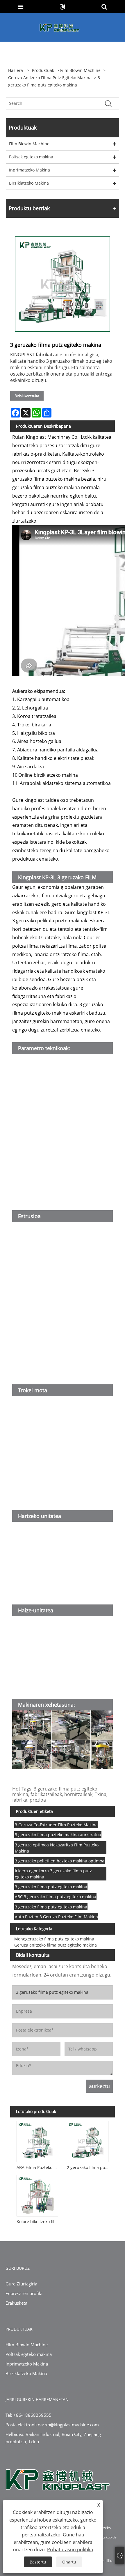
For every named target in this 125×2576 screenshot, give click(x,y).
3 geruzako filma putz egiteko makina (51, 1887)
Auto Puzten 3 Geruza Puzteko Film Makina (56, 1917)
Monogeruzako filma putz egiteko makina (54, 1939)
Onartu (69, 2562)
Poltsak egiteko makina (31, 157)
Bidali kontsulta (27, 396)
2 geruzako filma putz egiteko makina (89, 2167)
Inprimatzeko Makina (30, 170)
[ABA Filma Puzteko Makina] (37, 2140)
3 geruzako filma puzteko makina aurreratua (58, 1835)
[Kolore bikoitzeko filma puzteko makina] (37, 2194)
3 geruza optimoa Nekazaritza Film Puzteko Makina (57, 1848)
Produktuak (43, 70)
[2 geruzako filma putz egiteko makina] (88, 2140)
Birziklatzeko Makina (29, 183)
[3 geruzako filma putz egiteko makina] (63, 284)
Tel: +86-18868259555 (28, 2415)
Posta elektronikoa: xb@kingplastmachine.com (52, 2425)
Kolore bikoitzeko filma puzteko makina (39, 2222)
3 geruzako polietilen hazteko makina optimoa (60, 1861)
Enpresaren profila (24, 2293)
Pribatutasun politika (70, 2550)
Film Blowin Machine (80, 70)
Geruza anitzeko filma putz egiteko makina (50, 78)
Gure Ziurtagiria (21, 2284)
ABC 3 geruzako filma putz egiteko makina (56, 1897)
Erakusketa (16, 2303)
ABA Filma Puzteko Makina (39, 2167)
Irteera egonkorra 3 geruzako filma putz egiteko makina (53, 1874)
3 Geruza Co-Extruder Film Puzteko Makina (56, 1825)
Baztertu (38, 2562)
